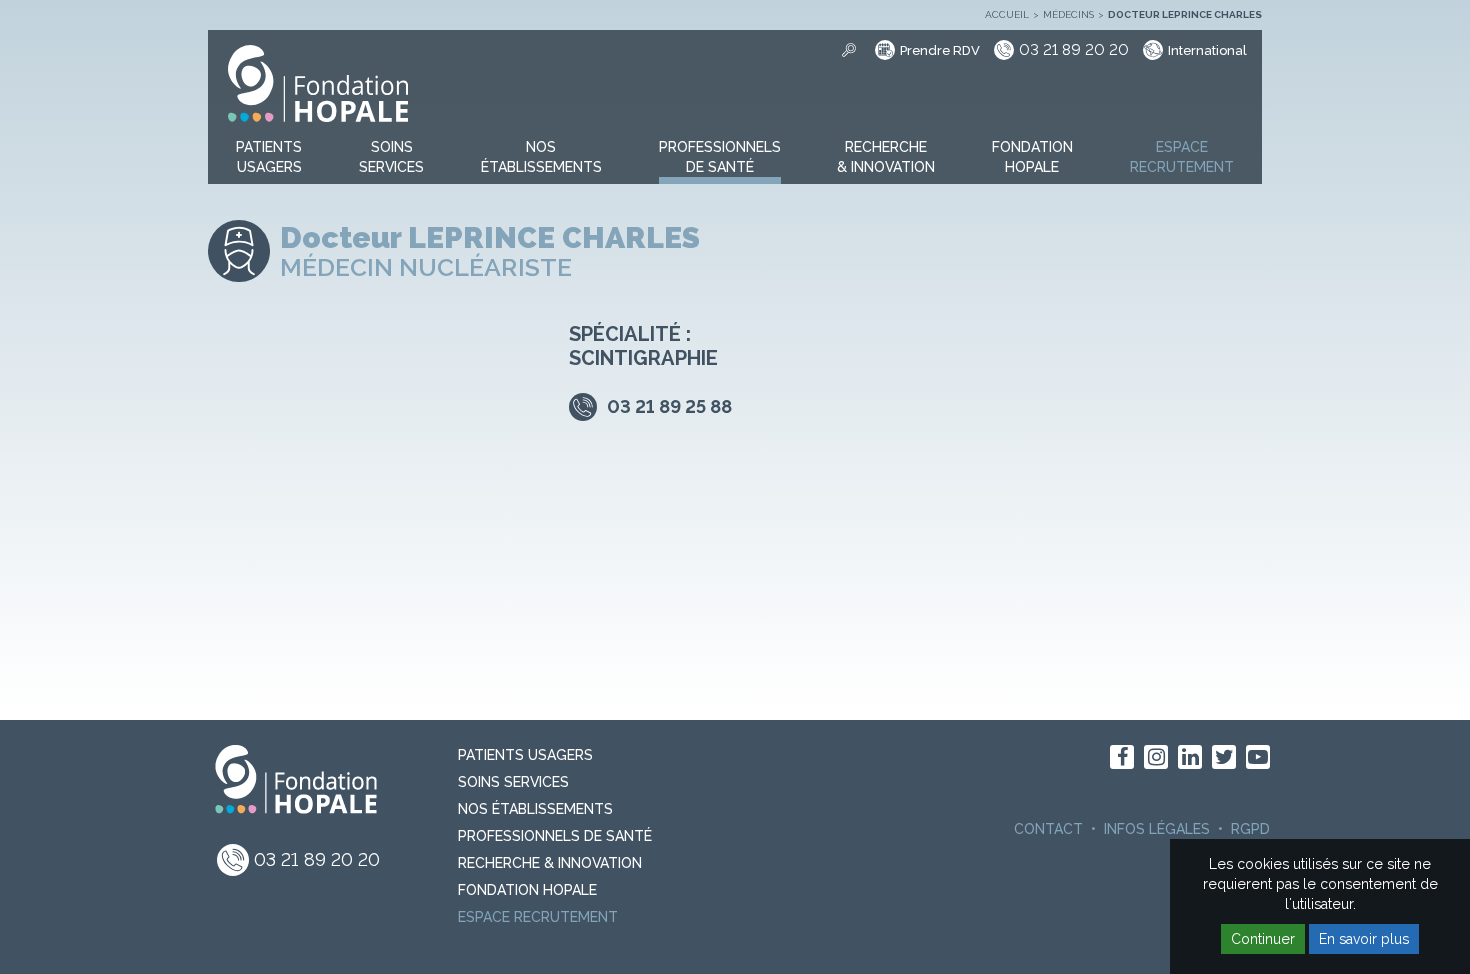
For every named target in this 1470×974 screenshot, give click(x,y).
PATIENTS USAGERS (525, 755)
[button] (269, 158)
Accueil (1007, 14)
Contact (1048, 829)
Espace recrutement (538, 917)
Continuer (1263, 939)
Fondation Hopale (527, 890)
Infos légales (1157, 829)
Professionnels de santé (555, 836)
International (1207, 50)
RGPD (1250, 829)
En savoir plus (1364, 939)
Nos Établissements (535, 809)
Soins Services (513, 782)
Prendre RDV (940, 50)
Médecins (1068, 14)
